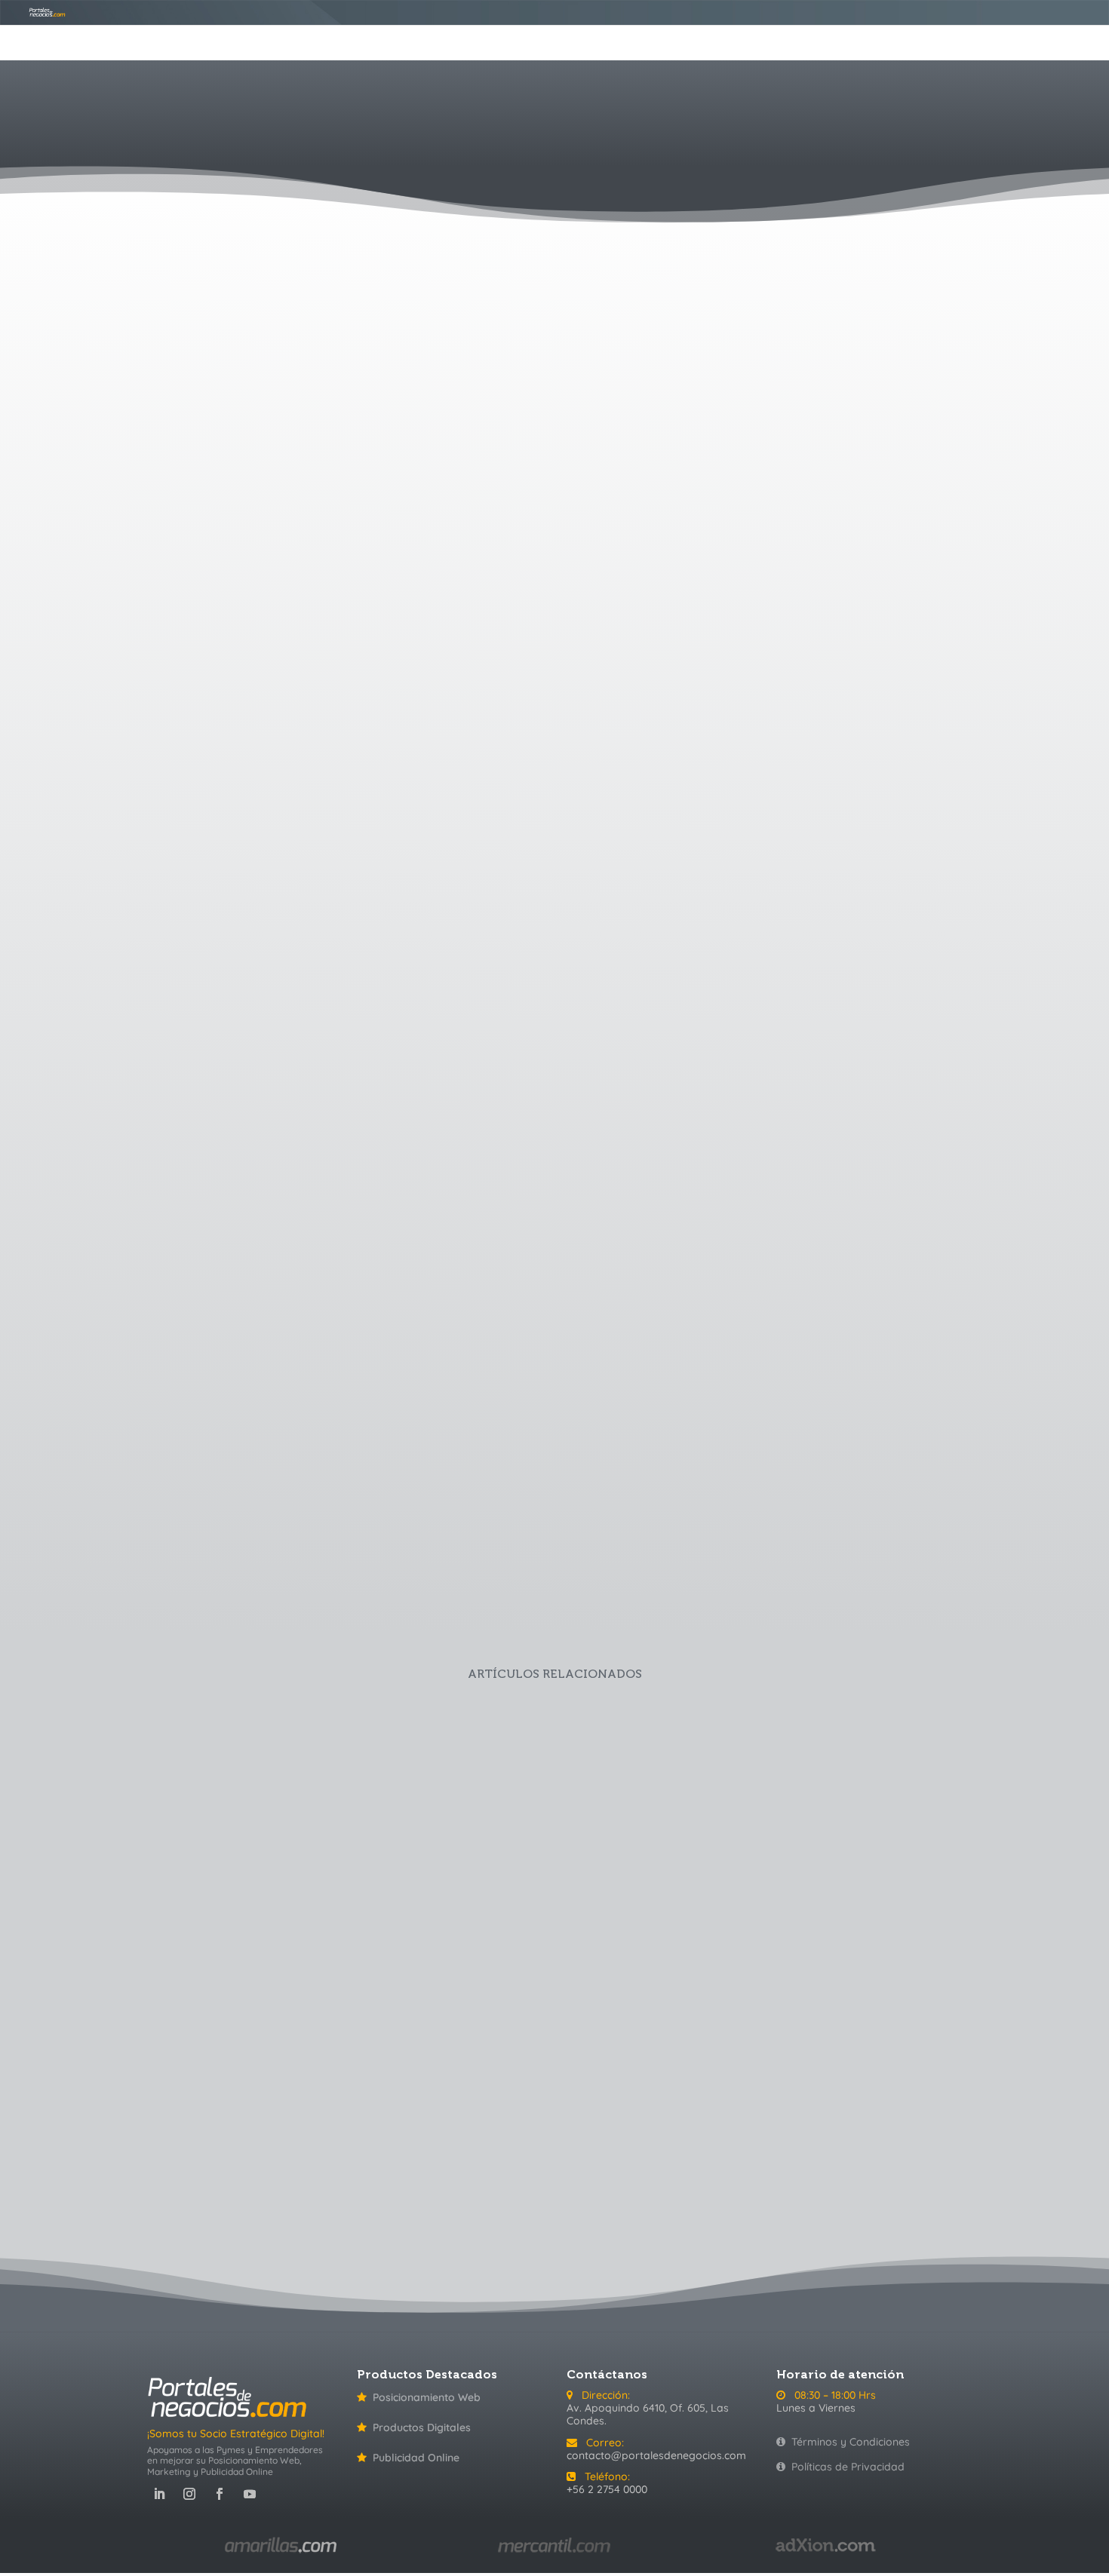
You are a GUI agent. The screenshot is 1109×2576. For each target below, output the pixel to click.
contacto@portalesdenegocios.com (656, 2455)
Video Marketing (909, 2166)
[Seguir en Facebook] (220, 2494)
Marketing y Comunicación (535, 754)
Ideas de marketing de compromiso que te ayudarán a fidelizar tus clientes (447, 1391)
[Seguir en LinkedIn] (159, 2494)
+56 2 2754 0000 (607, 2489)
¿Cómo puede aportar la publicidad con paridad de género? (447, 734)
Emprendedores (685, 2166)
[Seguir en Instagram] (189, 2494)
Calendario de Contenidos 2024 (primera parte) (300, 1908)
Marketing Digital (747, 2166)
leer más (447, 906)
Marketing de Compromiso (417, 754)
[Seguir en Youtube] (250, 2494)
